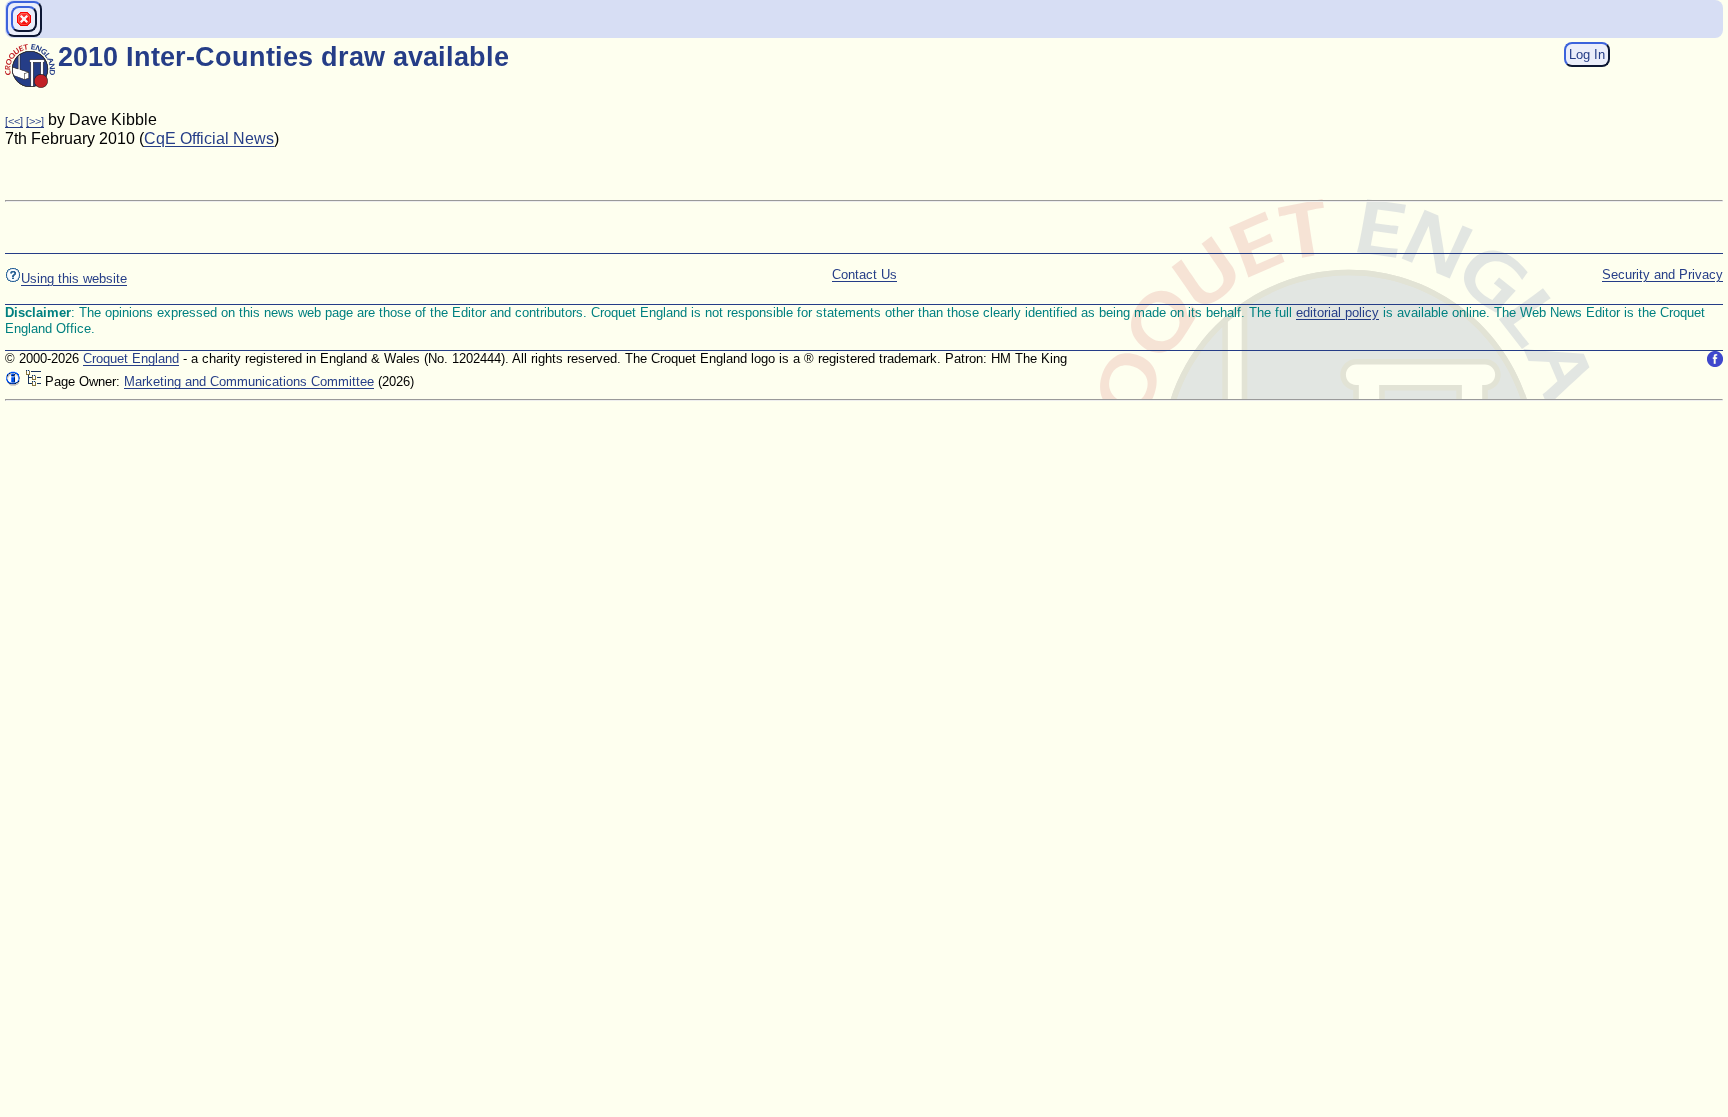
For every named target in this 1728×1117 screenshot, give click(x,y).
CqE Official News (209, 138)
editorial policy (1337, 312)
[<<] (14, 121)
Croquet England (131, 358)
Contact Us (864, 274)
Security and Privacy (1662, 274)
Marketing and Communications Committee (249, 381)
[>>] (35, 121)
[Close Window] (24, 19)
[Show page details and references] (13, 381)
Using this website (74, 278)
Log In (1587, 54)
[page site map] (33, 381)
